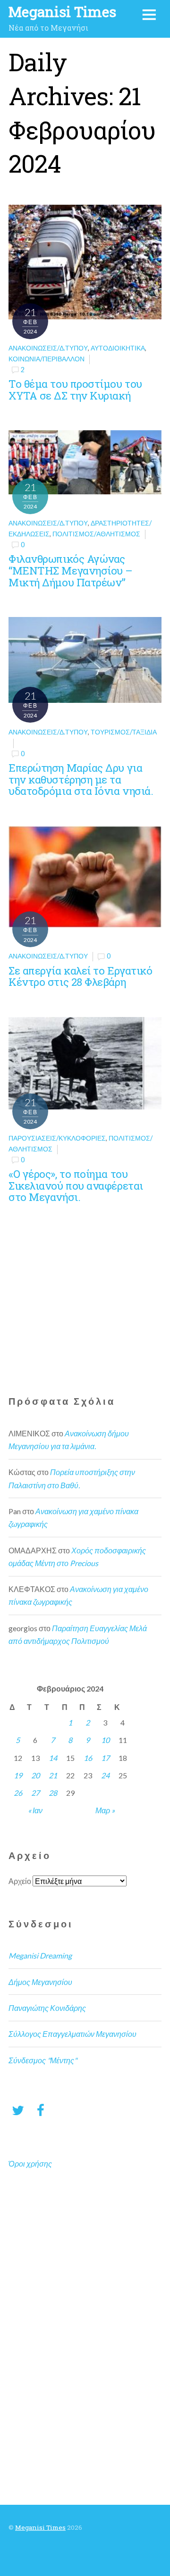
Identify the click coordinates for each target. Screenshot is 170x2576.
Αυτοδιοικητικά (118, 348)
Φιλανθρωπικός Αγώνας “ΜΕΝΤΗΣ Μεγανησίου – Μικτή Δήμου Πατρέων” (71, 570)
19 (18, 1775)
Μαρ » (105, 1810)
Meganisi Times (40, 2527)
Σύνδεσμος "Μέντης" (43, 2060)
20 (35, 1775)
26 (18, 1793)
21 (53, 1775)
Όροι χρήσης (30, 2163)
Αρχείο (20, 1881)
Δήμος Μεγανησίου (40, 1982)
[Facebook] (41, 2110)
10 (105, 1740)
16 (88, 1758)
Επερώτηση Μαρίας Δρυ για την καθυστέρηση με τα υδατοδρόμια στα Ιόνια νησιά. (81, 779)
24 (105, 1775)
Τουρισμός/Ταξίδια (124, 732)
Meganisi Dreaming (40, 1955)
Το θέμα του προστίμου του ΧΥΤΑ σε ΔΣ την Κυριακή (75, 390)
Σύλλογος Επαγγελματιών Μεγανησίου (72, 2034)
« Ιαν (35, 1810)
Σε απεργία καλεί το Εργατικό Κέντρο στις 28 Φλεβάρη (80, 976)
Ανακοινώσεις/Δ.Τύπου (48, 348)
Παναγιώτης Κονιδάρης (47, 2008)
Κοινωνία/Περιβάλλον (47, 359)
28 (53, 1793)
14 (53, 1758)
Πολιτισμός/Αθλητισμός (96, 534)
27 (35, 1793)
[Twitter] (18, 2110)
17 (105, 1758)
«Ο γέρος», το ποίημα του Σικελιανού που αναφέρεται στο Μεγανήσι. (76, 1185)
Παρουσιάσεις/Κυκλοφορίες (57, 1138)
